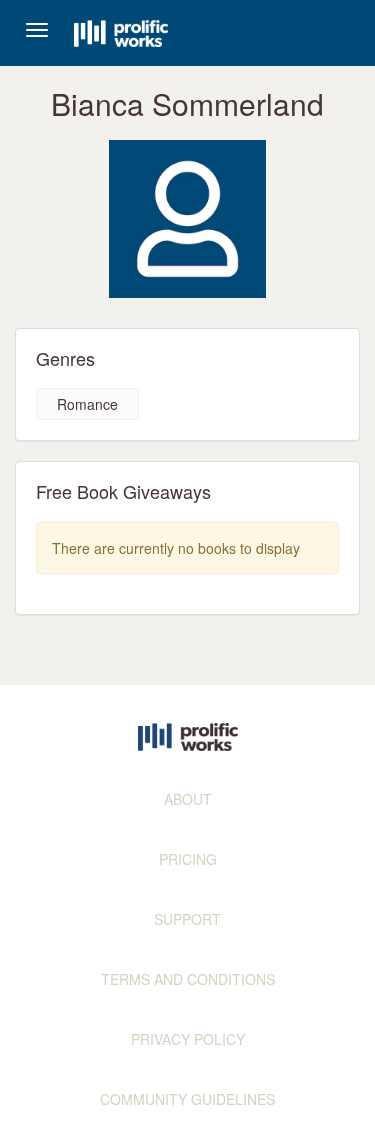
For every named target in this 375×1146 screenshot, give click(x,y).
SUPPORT (187, 919)
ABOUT (188, 799)
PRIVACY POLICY (188, 1039)
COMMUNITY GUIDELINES (187, 1099)
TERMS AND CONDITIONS (188, 979)
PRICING (188, 859)
